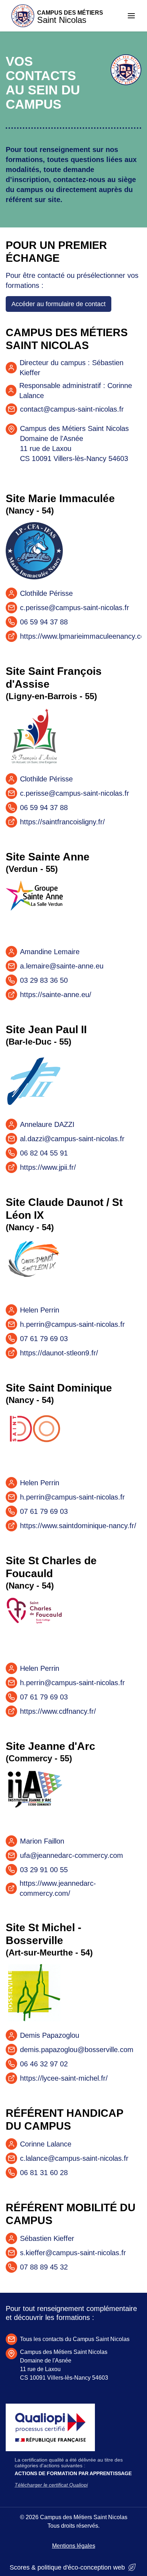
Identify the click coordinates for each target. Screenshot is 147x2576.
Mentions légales (74, 2546)
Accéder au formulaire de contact (59, 304)
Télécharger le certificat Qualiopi (51, 2485)
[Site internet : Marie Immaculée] (34, 551)
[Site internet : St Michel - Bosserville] (34, 1993)
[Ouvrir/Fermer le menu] (131, 16)
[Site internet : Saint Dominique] (34, 1440)
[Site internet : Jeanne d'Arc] (34, 1799)
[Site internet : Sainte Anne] (34, 909)
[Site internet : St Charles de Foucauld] (34, 1626)
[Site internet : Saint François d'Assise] (34, 736)
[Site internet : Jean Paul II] (34, 1082)
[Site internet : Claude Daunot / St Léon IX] (34, 1267)
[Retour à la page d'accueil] (126, 83)
